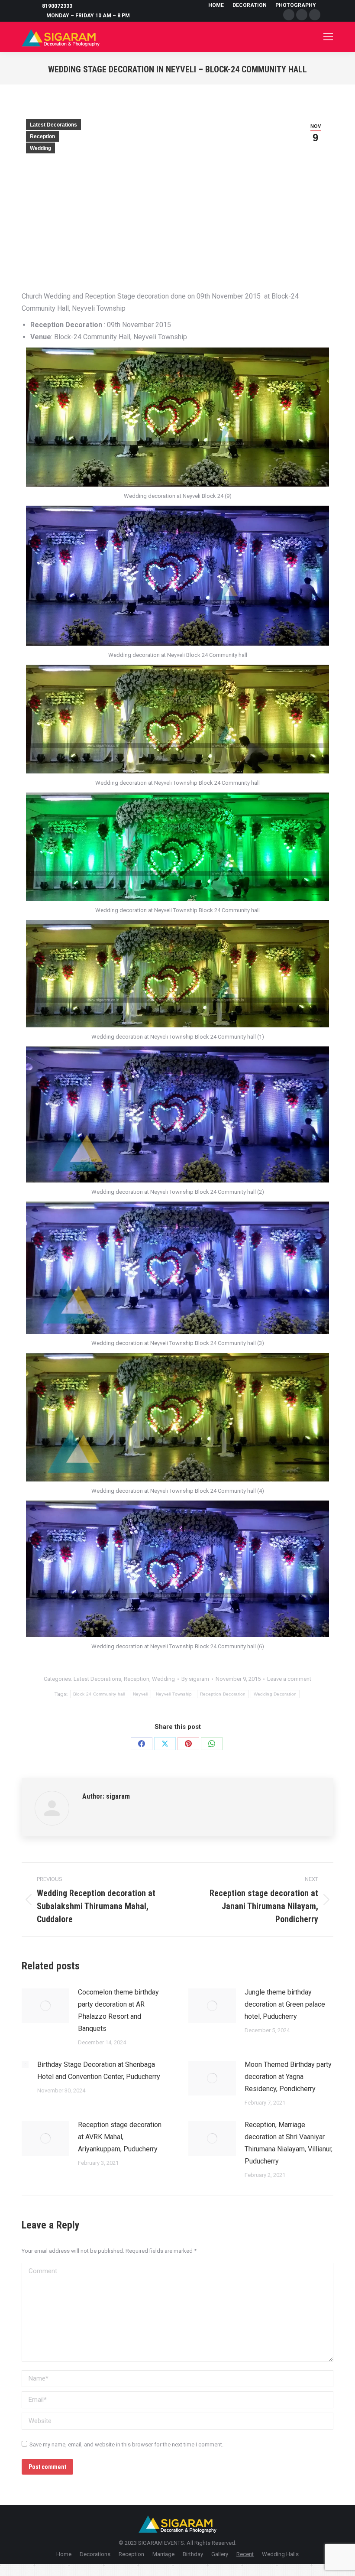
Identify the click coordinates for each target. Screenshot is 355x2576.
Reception (42, 136)
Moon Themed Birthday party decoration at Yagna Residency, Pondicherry (288, 2077)
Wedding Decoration (275, 1694)
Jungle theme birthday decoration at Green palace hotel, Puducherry (285, 2004)
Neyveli (140, 1694)
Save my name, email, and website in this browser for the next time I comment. (126, 2444)
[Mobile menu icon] (328, 37)
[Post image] (45, 2006)
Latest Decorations (53, 125)
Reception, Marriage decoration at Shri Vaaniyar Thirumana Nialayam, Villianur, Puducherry (289, 2143)
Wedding (40, 148)
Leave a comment (289, 1679)
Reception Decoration (223, 1694)
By (195, 1679)
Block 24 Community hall (99, 1694)
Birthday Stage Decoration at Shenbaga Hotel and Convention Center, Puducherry (99, 2071)
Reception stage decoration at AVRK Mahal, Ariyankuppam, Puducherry (120, 2137)
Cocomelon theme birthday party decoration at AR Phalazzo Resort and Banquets (118, 2010)
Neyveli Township (174, 1694)
